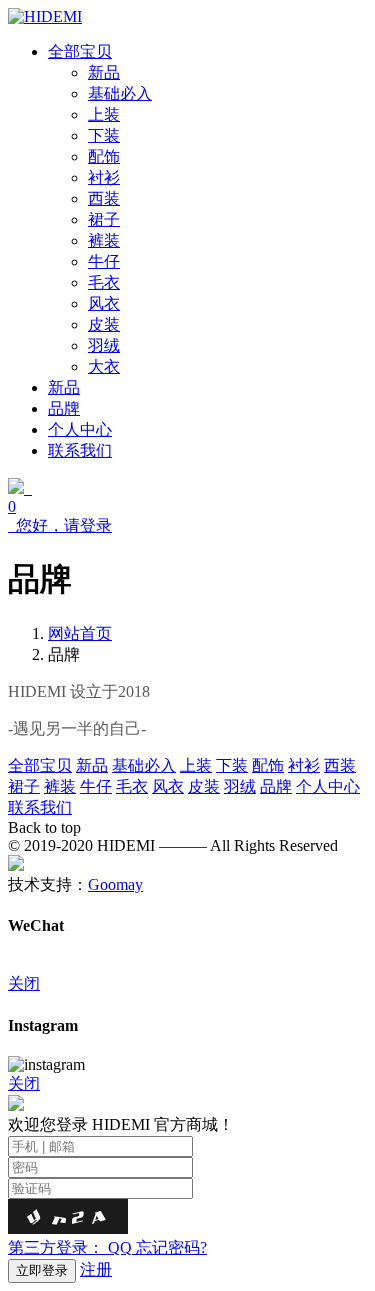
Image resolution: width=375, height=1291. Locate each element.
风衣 (168, 786)
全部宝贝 (40, 765)
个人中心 (328, 786)
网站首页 (80, 633)
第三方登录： (70, 1247)
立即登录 (42, 1270)
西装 (340, 765)
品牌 (276, 786)
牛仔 (96, 786)
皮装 (204, 786)
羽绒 (240, 786)
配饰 (268, 765)
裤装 (60, 786)
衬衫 (304, 765)
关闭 (24, 983)
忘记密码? (171, 1247)
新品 (92, 765)
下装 (232, 765)
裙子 (24, 786)
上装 (196, 765)
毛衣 (132, 786)
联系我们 (40, 807)
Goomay (115, 884)
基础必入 (144, 765)
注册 (96, 1269)
